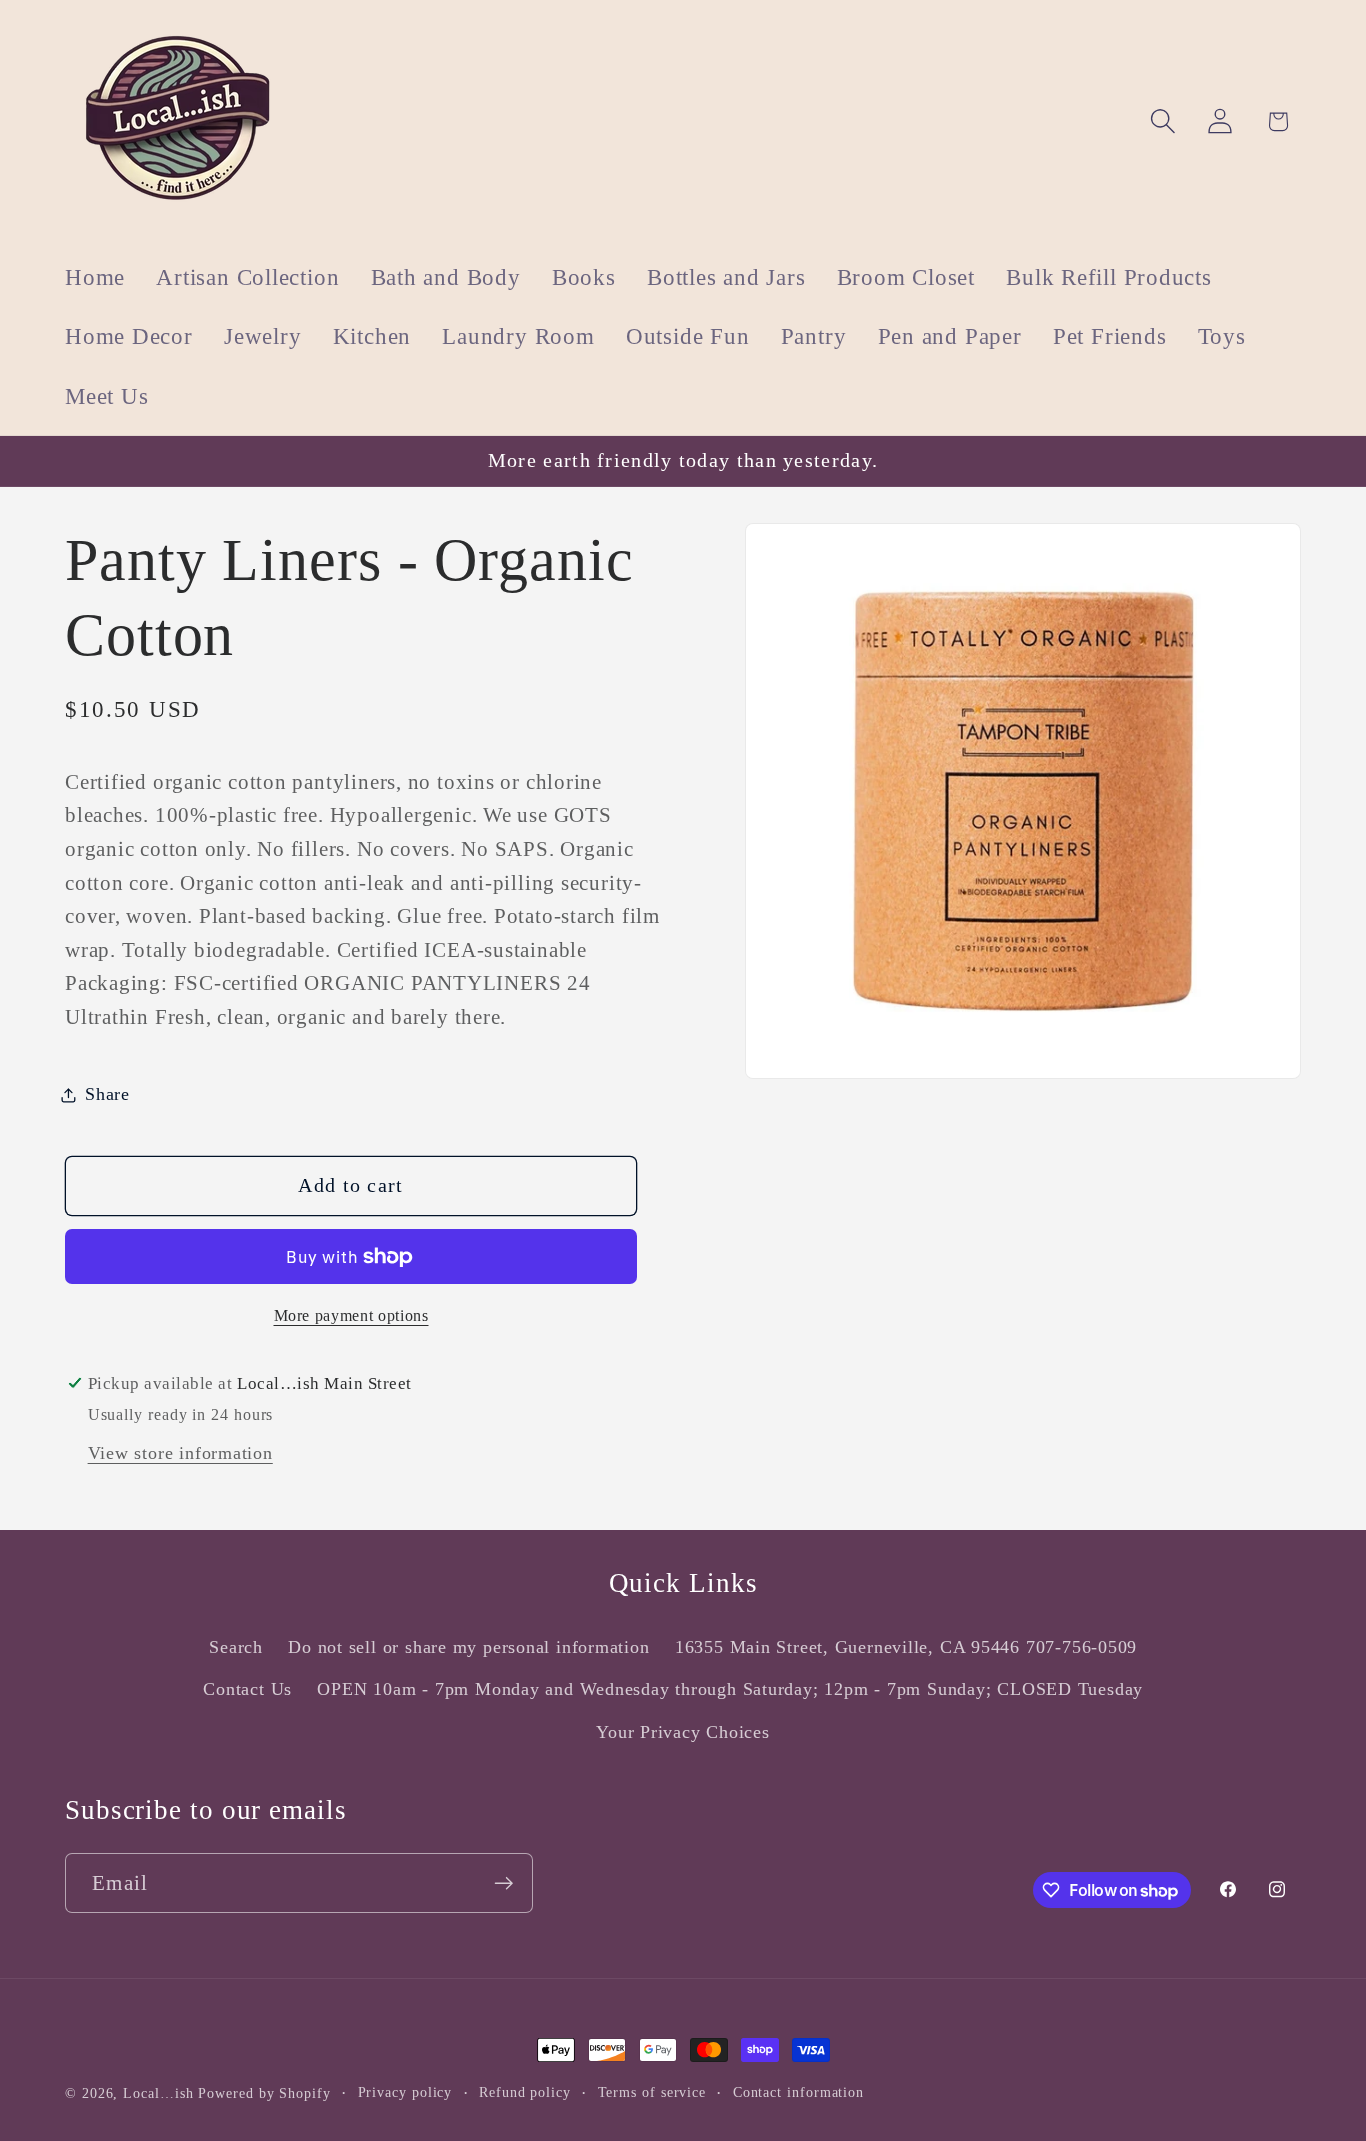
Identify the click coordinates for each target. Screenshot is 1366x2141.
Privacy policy (405, 2092)
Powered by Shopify (264, 2093)
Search (236, 1647)
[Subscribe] (503, 1883)
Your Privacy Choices (683, 1732)
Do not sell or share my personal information (468, 1647)
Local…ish (158, 2093)
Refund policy (525, 2092)
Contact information (798, 2092)
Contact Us (247, 1689)
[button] (1163, 121)
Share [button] (107, 1094)
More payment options (351, 1315)
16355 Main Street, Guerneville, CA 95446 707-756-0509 (906, 1647)
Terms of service (652, 2092)
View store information (180, 1454)
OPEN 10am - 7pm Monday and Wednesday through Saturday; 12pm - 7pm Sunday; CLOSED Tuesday (730, 1689)
